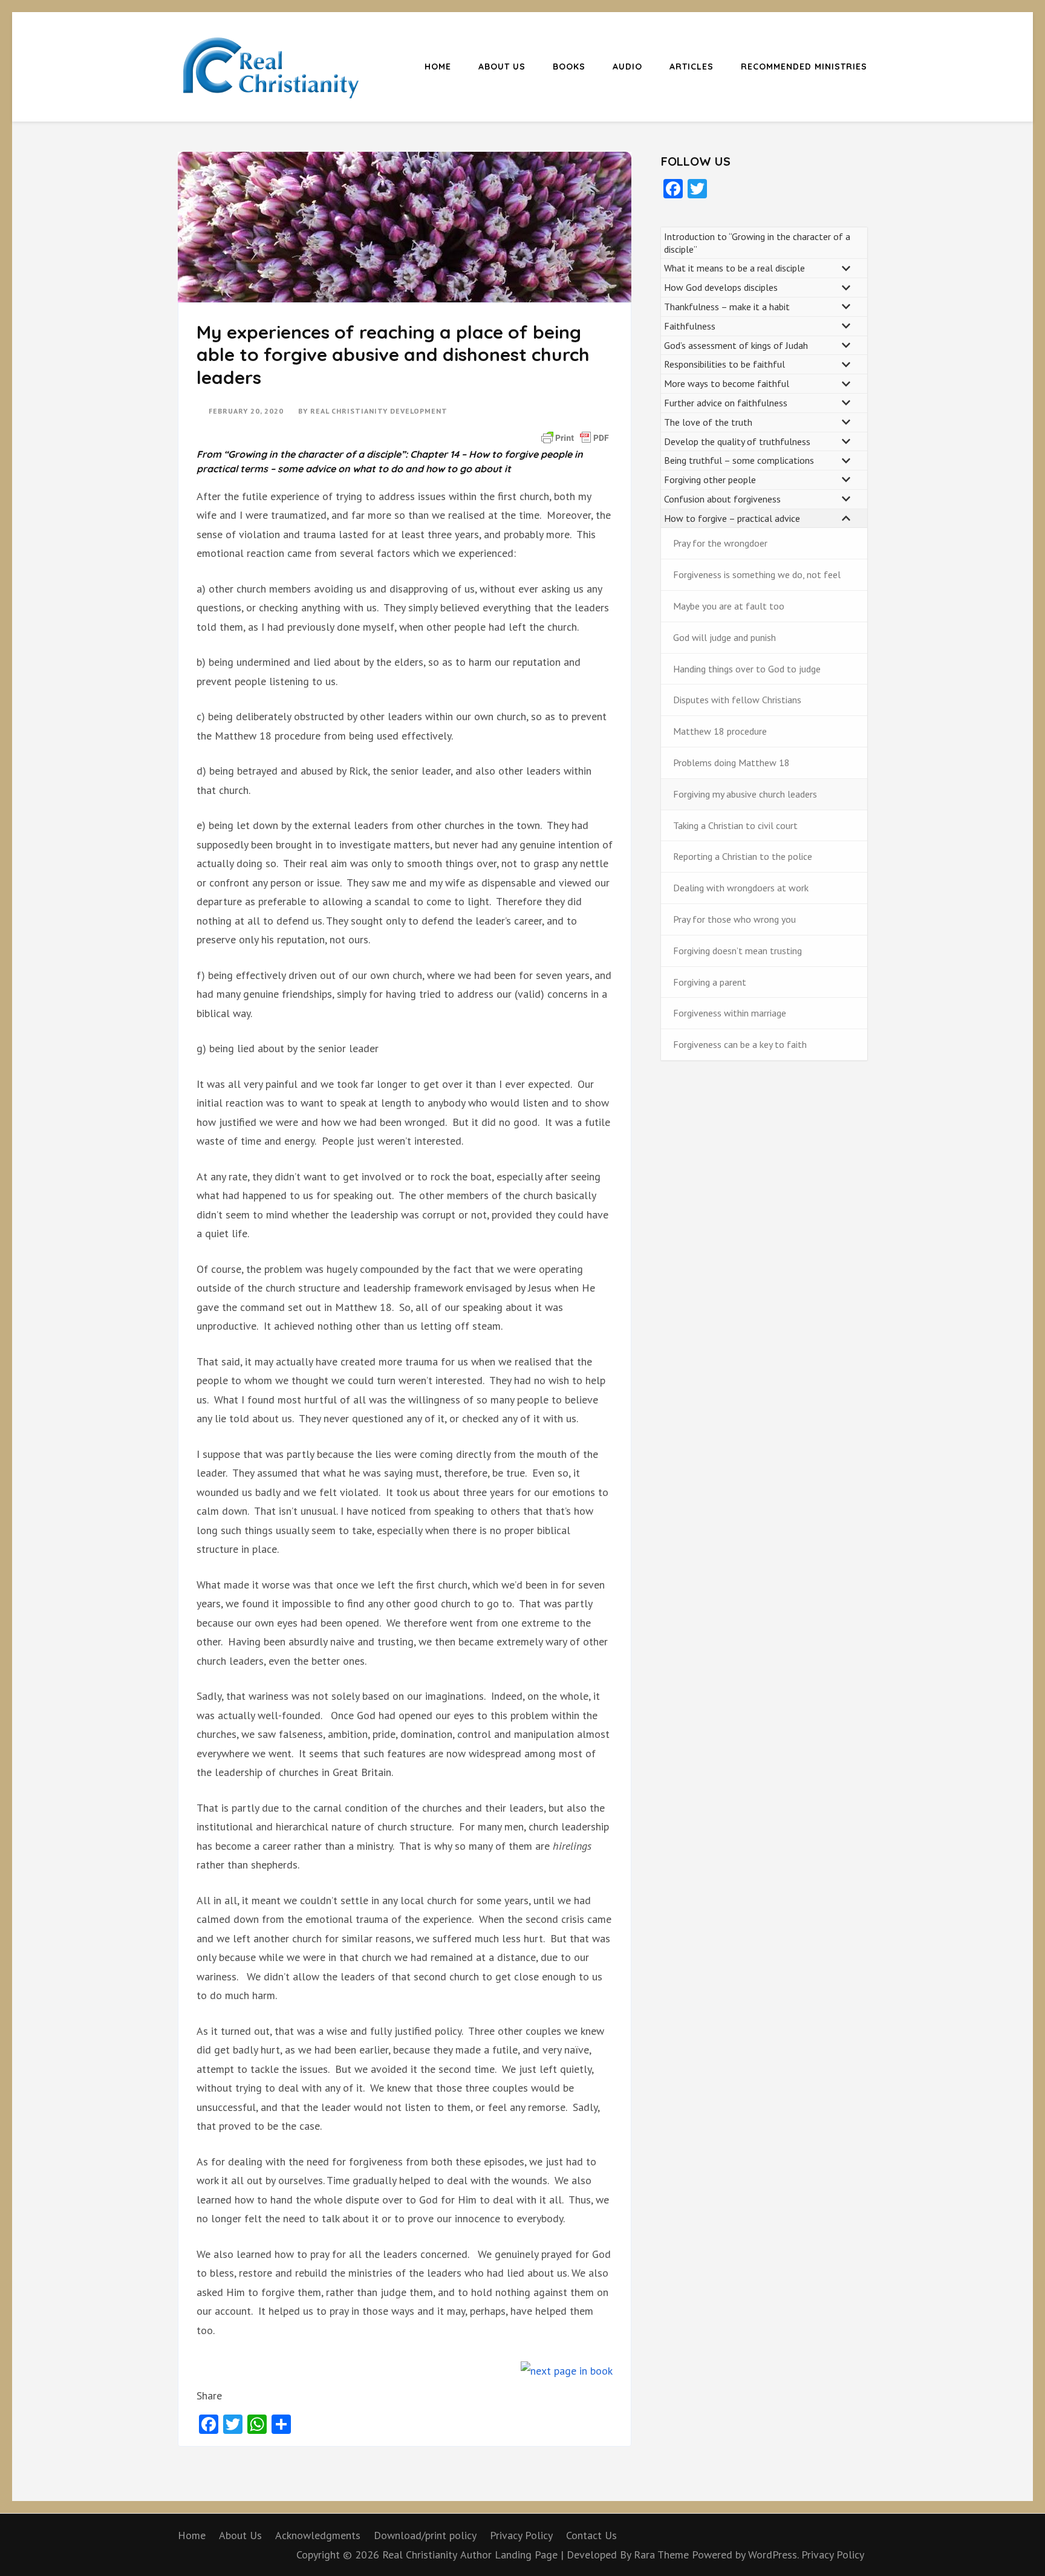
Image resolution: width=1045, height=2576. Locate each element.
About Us (502, 67)
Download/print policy (425, 2535)
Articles (692, 67)
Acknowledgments (318, 2535)
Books (569, 67)
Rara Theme (663, 2555)
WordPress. (773, 2555)
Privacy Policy (521, 2535)
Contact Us (591, 2535)
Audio (627, 67)
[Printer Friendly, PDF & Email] (575, 437)
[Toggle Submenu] (846, 268)
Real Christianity (420, 2555)
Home (438, 67)
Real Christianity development (379, 411)
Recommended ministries (804, 67)
